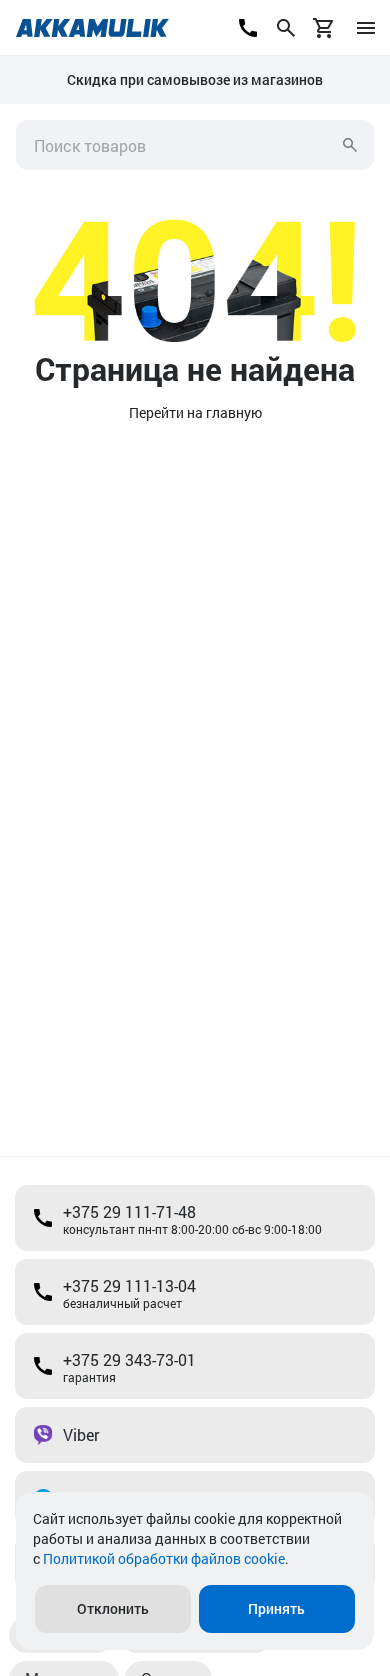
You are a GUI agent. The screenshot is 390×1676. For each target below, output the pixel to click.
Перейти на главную (195, 412)
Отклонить (113, 1608)
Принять (276, 1608)
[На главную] (92, 28)
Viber (81, 1434)
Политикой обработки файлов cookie (164, 1558)
